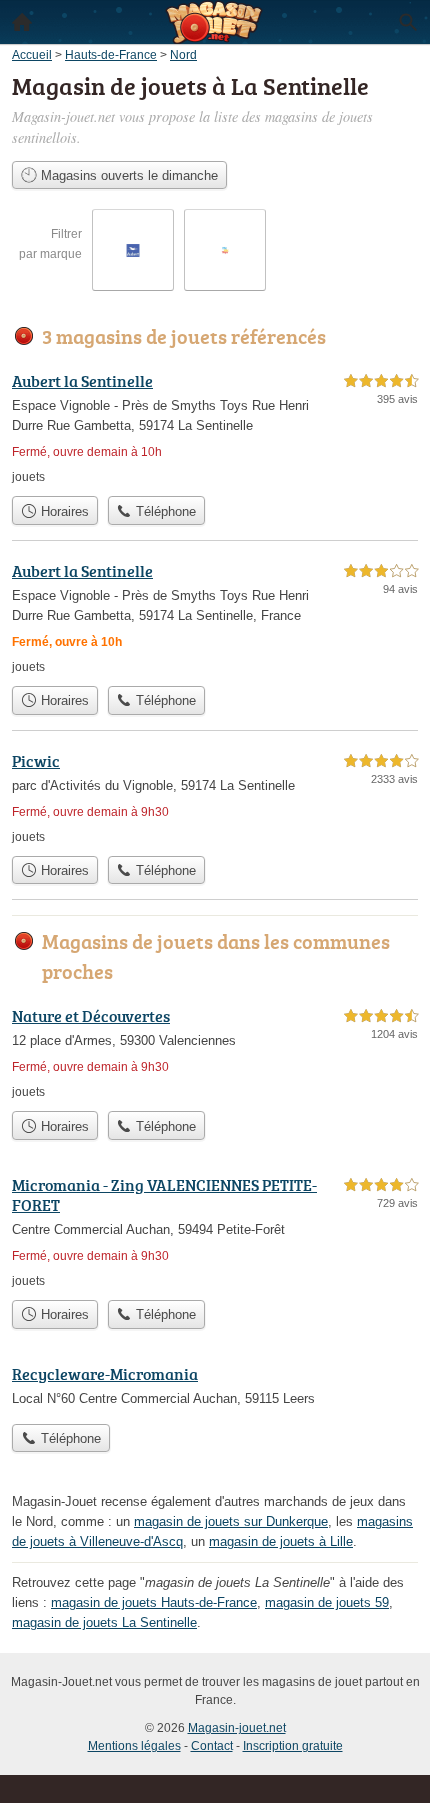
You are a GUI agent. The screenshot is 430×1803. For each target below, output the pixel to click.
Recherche (408, 22)
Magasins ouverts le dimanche (127, 175)
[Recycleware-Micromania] (215, 1388)
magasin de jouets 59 (327, 1602)
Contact (212, 1746)
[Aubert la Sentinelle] (215, 427)
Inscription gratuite (293, 1746)
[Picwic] (215, 797)
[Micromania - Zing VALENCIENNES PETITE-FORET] (215, 1231)
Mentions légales (134, 1746)
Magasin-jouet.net (237, 1728)
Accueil (22, 22)
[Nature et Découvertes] (215, 1052)
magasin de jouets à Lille (281, 1541)
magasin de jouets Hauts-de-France (154, 1602)
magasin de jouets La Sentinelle (104, 1622)
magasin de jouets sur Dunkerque (231, 1521)
